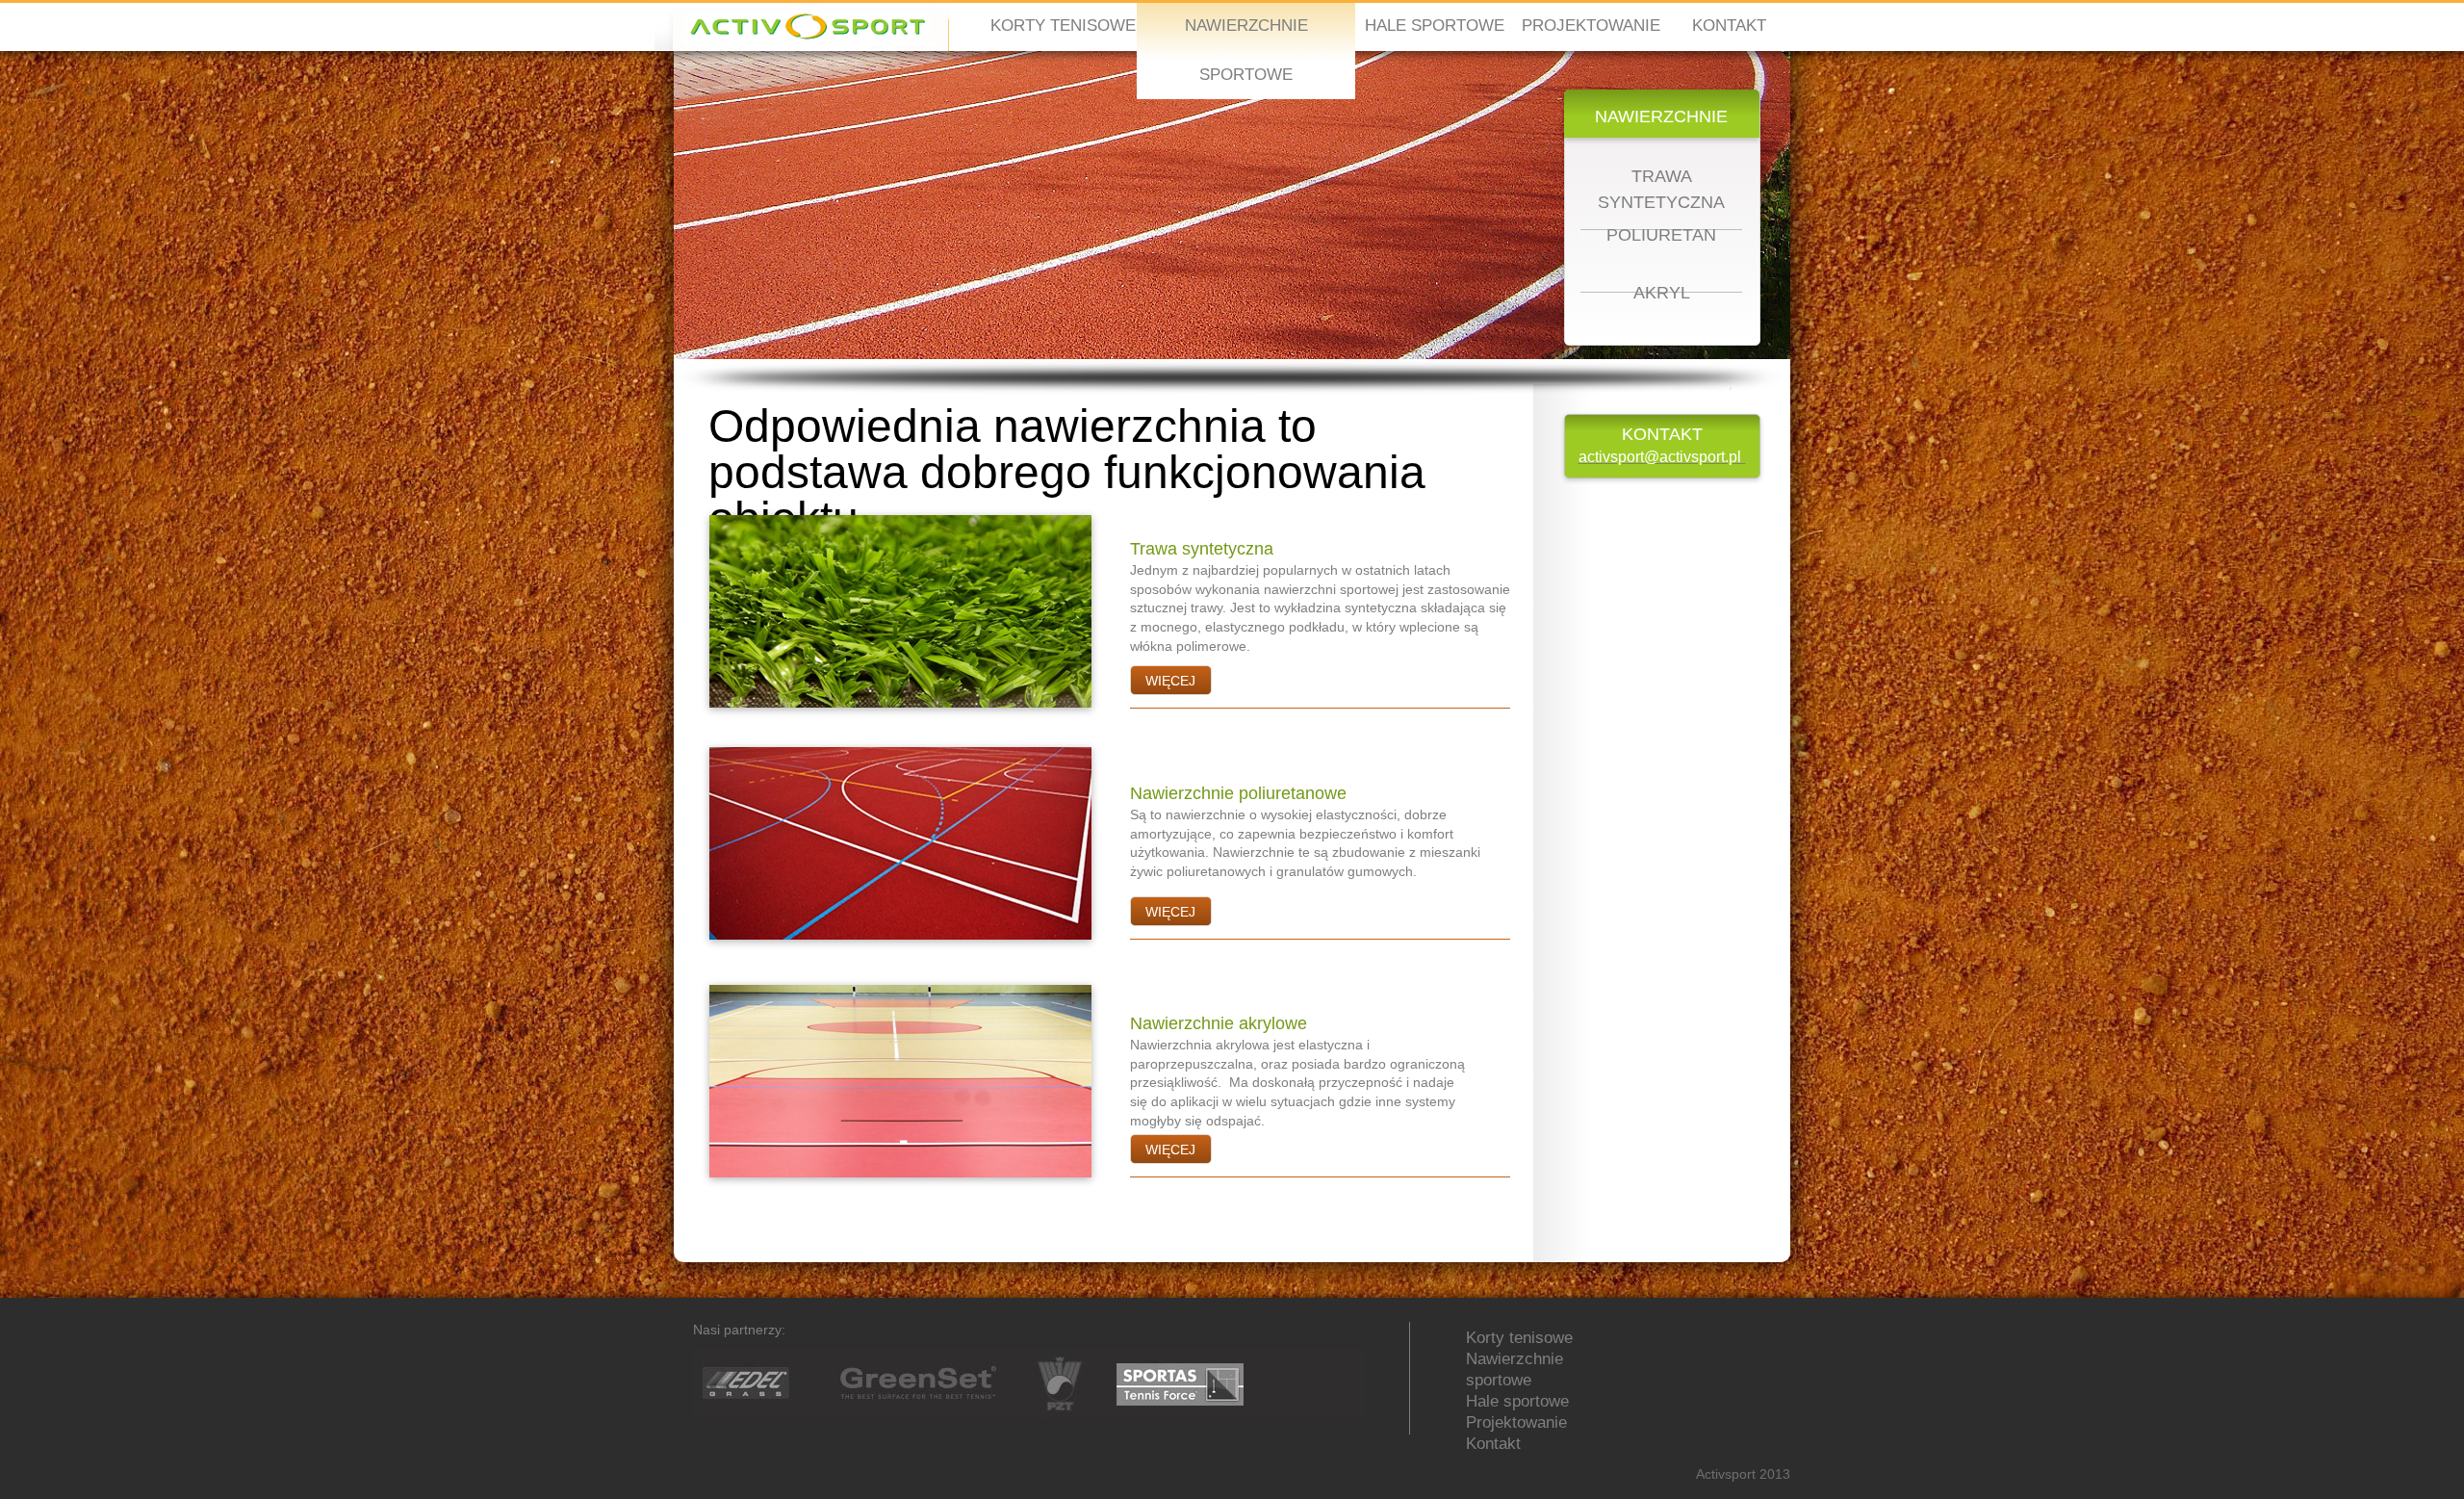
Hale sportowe (1517, 1401)
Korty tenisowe (1519, 1338)
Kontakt (1493, 1444)
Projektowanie (1516, 1422)
